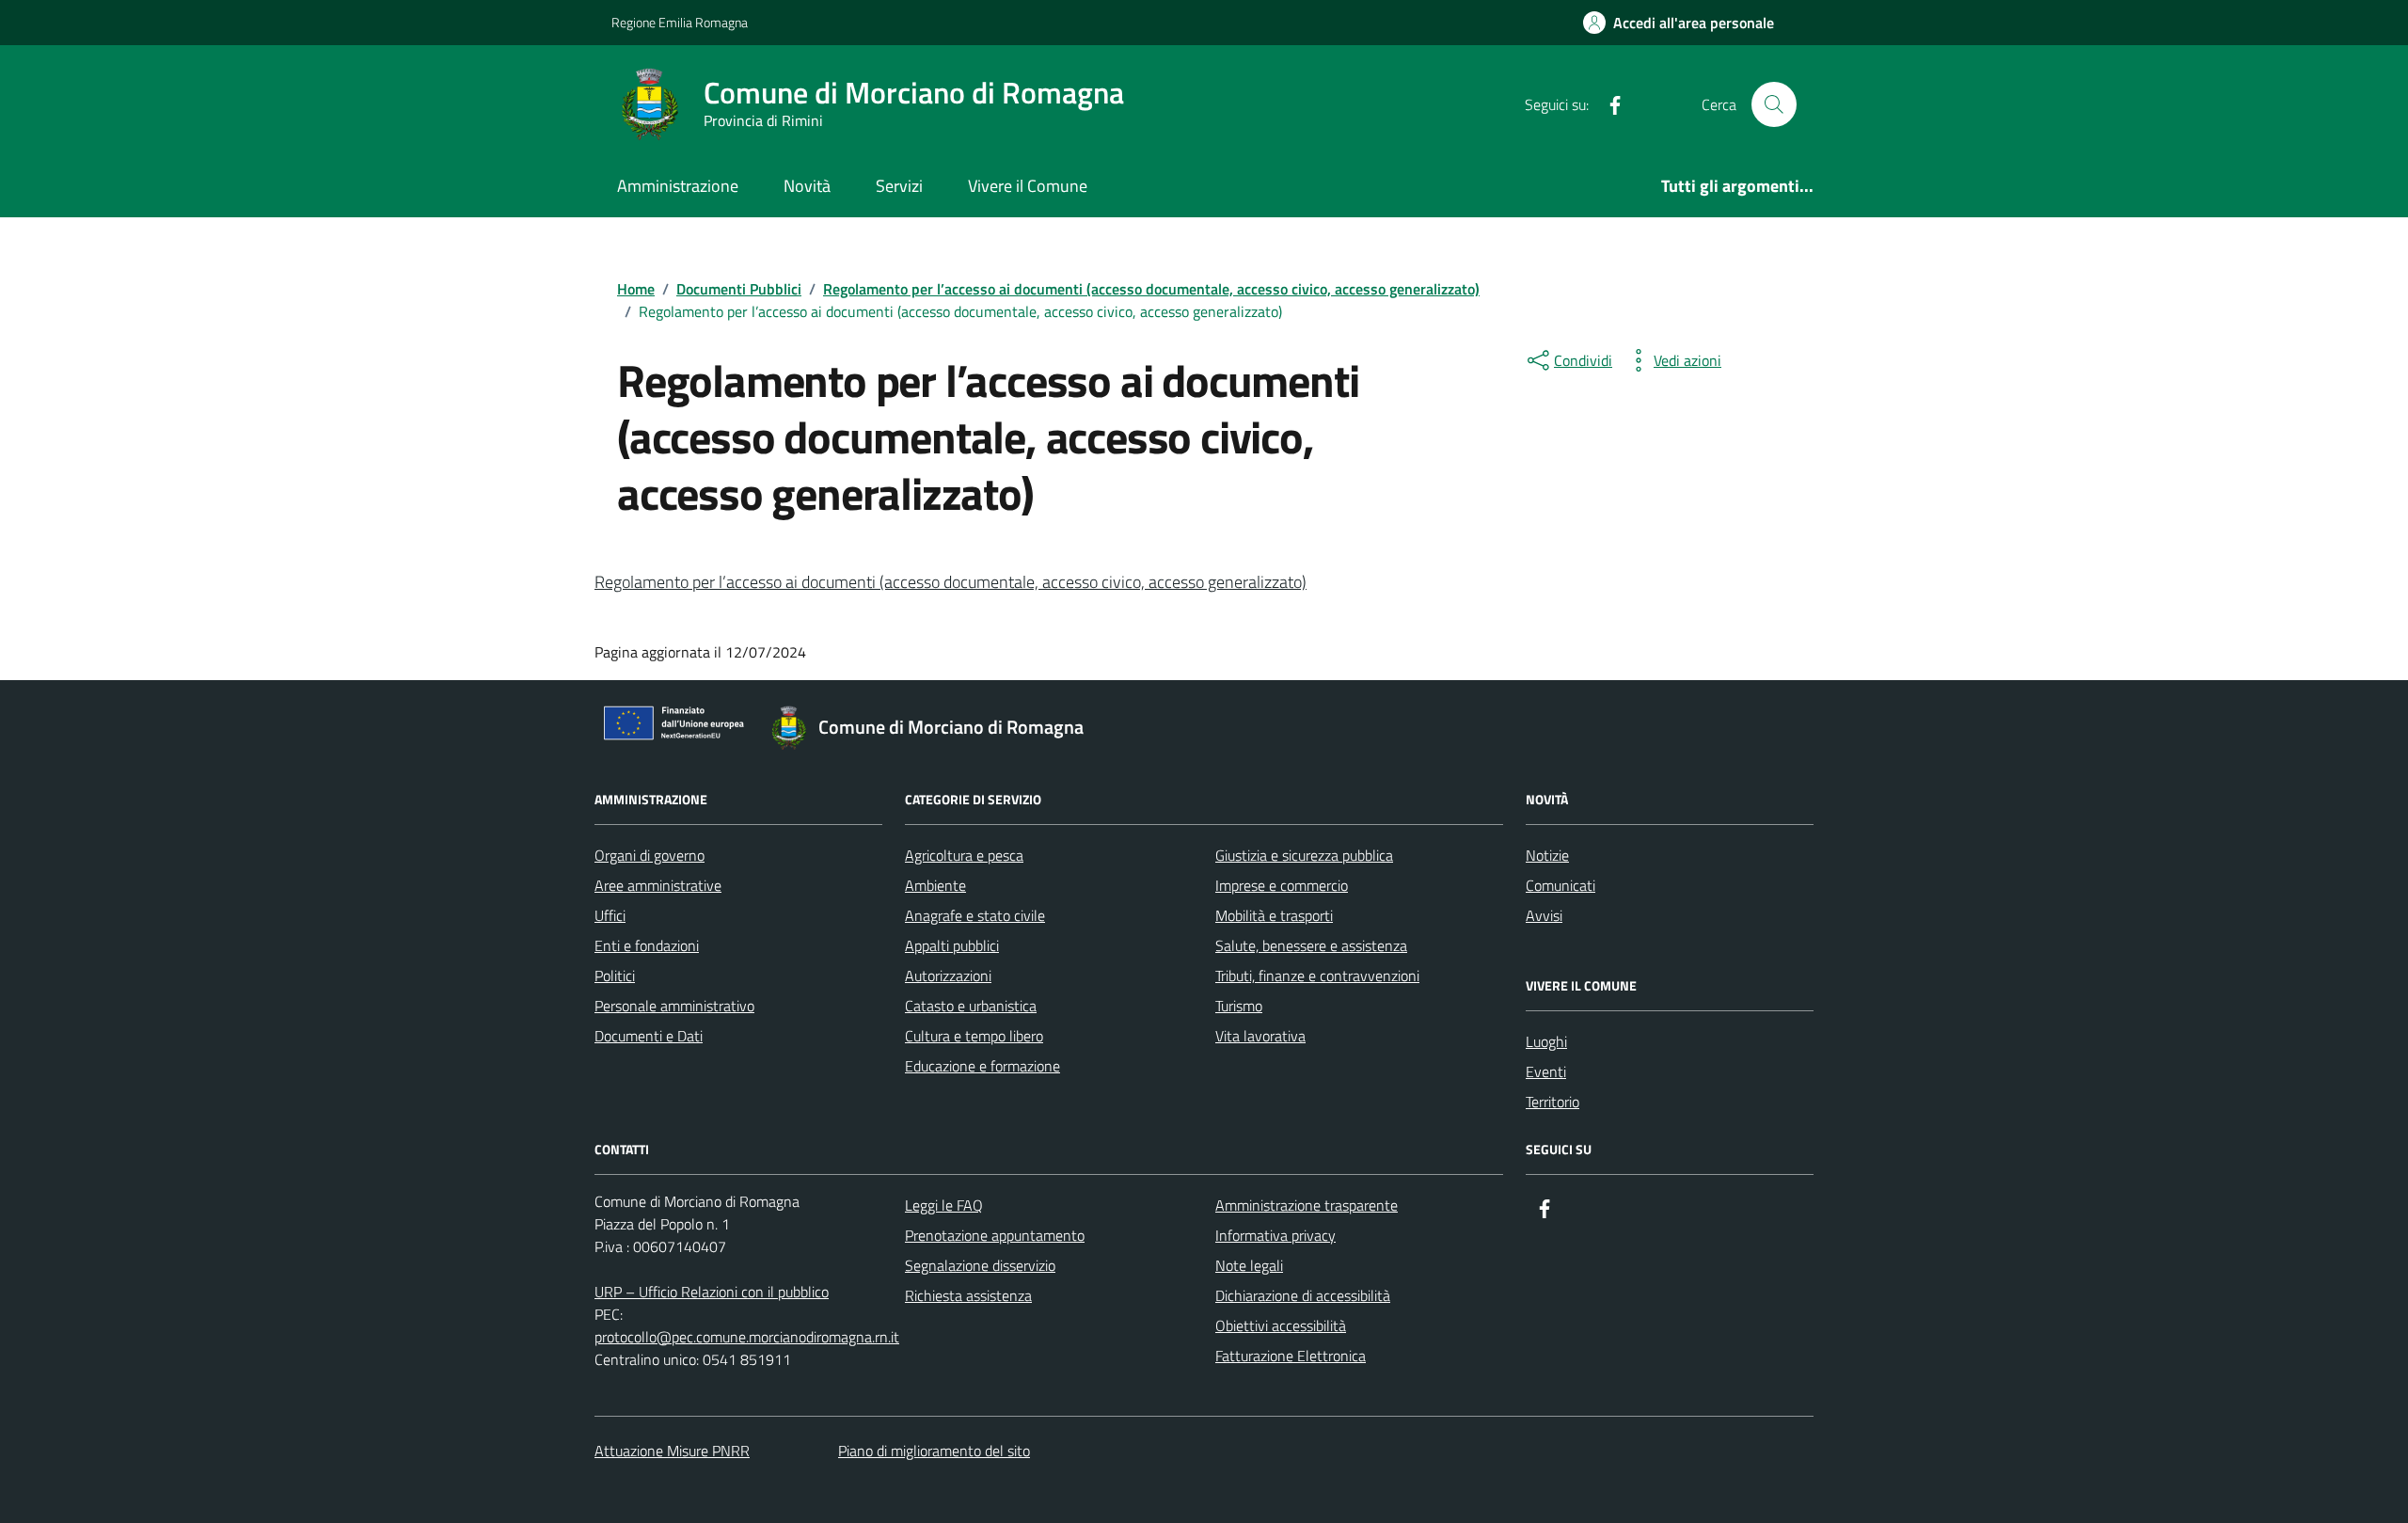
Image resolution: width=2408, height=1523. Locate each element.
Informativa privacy (1275, 1235)
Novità (807, 186)
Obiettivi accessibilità (1281, 1325)
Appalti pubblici (952, 945)
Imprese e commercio (1282, 885)
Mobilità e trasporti (1274, 915)
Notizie (1547, 855)
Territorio (1553, 1102)
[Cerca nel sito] (1774, 104)
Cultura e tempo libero (974, 1036)
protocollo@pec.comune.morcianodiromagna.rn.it (747, 1337)
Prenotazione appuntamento (995, 1235)
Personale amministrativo (674, 1006)
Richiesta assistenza (968, 1295)
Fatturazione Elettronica (1291, 1356)
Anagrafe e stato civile (975, 915)
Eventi (1546, 1071)
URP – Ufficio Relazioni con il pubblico (712, 1292)
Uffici (610, 915)
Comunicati (1560, 885)
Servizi (899, 186)
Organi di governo (650, 855)
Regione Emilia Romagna (680, 22)
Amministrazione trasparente (1307, 1205)
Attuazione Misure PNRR (672, 1451)
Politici (615, 976)
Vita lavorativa (1260, 1036)
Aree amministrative (658, 885)
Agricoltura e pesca (964, 855)
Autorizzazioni (948, 976)
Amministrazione (678, 186)
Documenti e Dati (649, 1036)
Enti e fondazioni (647, 945)
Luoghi (1546, 1041)
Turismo (1239, 1006)
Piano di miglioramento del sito (934, 1451)
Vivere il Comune (1028, 186)
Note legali (1249, 1265)
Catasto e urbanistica (971, 1006)
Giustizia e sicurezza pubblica (1304, 855)
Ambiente (935, 885)
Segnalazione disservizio (980, 1265)
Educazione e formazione (982, 1066)
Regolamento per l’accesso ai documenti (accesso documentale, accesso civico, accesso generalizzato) (951, 582)
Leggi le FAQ (944, 1205)
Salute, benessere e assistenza (1311, 945)
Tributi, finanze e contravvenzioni (1317, 976)
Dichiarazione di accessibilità (1303, 1295)
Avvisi (1544, 915)
